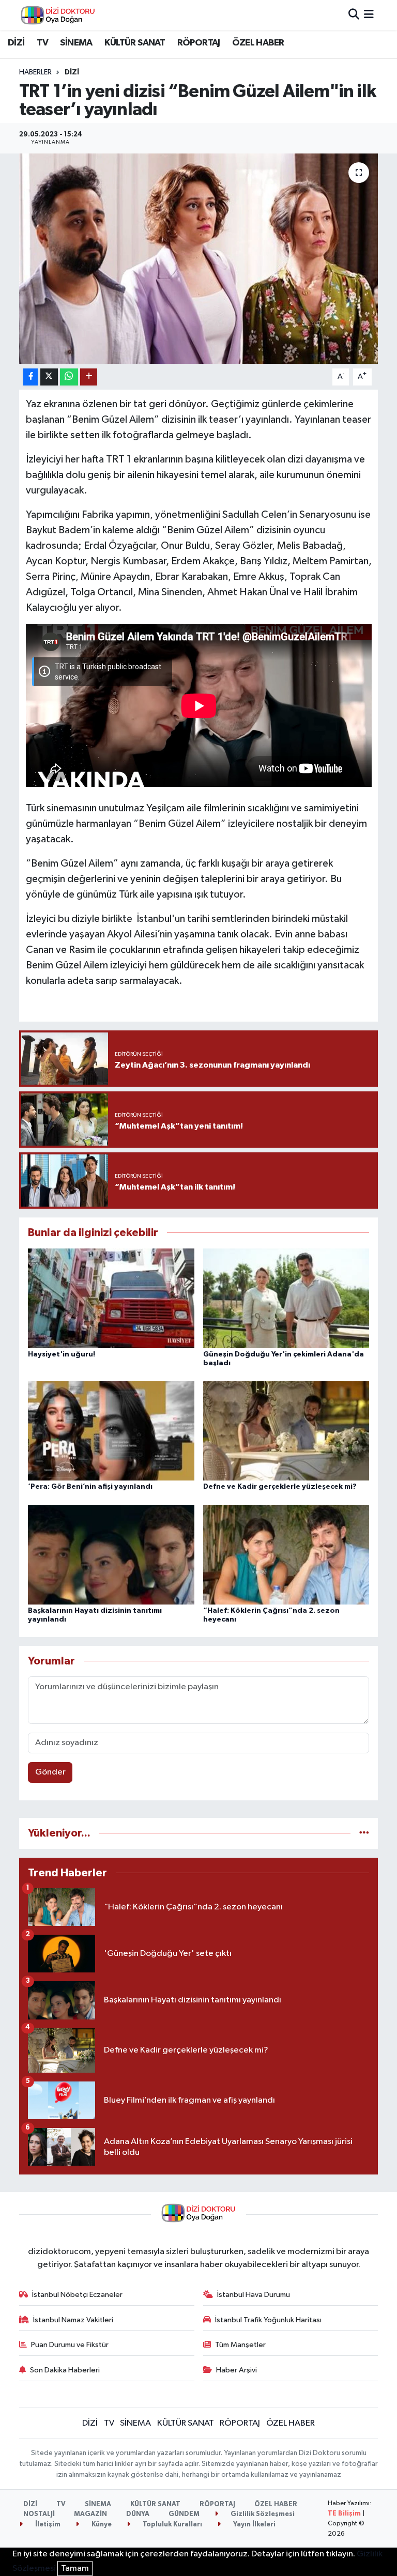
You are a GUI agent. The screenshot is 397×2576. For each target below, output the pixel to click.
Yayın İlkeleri (254, 2525)
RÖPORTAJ (199, 43)
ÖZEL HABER (258, 43)
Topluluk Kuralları (172, 2525)
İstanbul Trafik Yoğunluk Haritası (268, 2320)
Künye (101, 2525)
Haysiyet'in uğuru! (62, 1354)
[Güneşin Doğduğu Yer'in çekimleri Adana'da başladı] (286, 1298)
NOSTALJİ (39, 2514)
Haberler (35, 72)
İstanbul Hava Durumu (254, 2295)
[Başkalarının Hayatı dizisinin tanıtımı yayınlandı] (111, 1554)
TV (42, 43)
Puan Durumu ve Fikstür (70, 2345)
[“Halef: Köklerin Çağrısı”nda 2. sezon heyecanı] (286, 1554)
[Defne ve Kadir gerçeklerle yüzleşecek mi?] (286, 1431)
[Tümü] (364, 1833)
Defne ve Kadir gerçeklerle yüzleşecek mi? (280, 1487)
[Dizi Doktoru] (58, 15)
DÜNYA (138, 2514)
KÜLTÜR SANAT (135, 43)
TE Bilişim (344, 2514)
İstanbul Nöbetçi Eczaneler (77, 2295)
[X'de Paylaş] (49, 377)
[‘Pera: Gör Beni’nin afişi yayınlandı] (111, 1431)
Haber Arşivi (236, 2370)
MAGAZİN (90, 2514)
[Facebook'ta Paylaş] (30, 377)
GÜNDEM (184, 2514)
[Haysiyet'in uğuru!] (111, 1298)
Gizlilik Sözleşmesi (262, 2514)
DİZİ (16, 43)
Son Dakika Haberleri (65, 2370)
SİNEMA (76, 43)
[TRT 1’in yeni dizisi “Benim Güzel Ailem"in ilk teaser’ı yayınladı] (199, 259)
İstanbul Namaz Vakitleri (73, 2320)
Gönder (50, 1772)
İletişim (47, 2525)
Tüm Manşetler (240, 2345)
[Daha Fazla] (89, 377)
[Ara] (354, 15)
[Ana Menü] (369, 15)
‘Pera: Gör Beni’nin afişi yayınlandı (90, 1487)
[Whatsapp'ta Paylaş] (69, 377)
